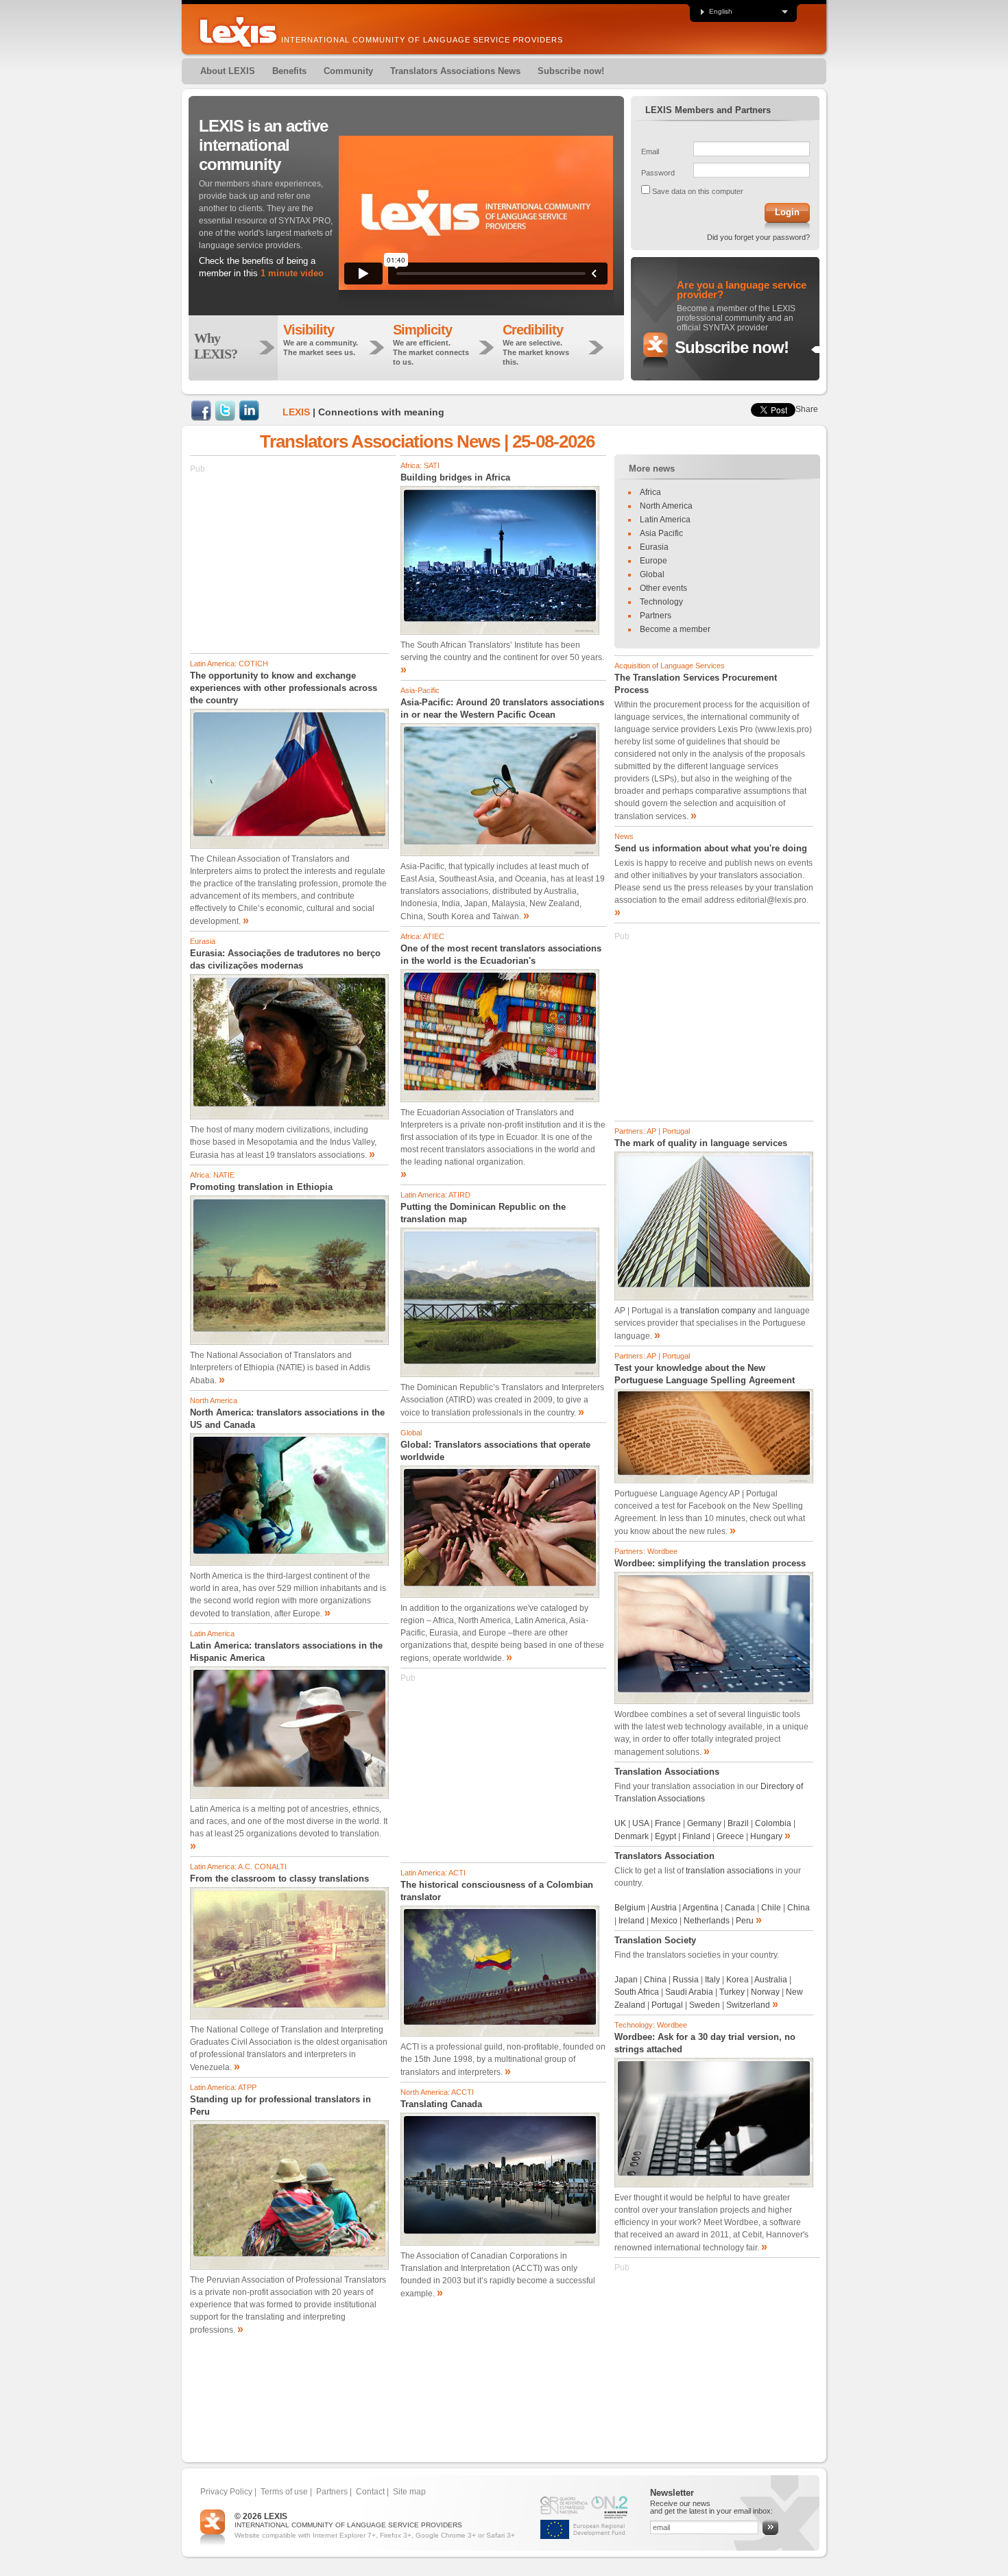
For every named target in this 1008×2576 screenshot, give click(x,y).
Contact (370, 2492)
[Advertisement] (293, 561)
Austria (664, 1908)
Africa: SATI (420, 465)
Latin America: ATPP (223, 2087)
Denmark (633, 1836)
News (624, 836)
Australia (771, 1980)
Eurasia (203, 941)
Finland (696, 1836)
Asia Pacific (661, 533)
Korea (737, 1980)
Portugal (667, 2005)
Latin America (212, 1633)
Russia (686, 1980)
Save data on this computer (698, 191)
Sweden (705, 2005)
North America (214, 1400)
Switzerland (748, 2005)
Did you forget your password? (758, 237)
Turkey (732, 1992)
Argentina (700, 1908)
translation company (718, 1311)
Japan (626, 1980)
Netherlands (707, 1921)
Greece (730, 1836)
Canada (741, 1908)
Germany (704, 1823)
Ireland (632, 1921)
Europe (653, 561)
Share (807, 409)
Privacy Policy (226, 2492)
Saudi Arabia (689, 1992)
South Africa (637, 1992)
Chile (771, 1908)
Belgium (630, 1908)
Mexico (664, 1921)
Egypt (667, 1836)
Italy (712, 1980)
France (668, 1823)
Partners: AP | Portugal (652, 1131)
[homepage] (238, 32)
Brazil (738, 1823)
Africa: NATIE (212, 1175)
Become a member (675, 629)
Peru (745, 1921)
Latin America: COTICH (229, 664)
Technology (661, 602)
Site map (409, 2492)
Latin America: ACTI (433, 1873)
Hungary (766, 1836)
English (721, 12)
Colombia (773, 1823)
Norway (765, 1992)
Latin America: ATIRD (435, 1195)
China (799, 1908)
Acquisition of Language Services (670, 666)
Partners (656, 616)
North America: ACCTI (437, 2092)
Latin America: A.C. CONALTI (238, 1867)
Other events (663, 588)
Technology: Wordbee (651, 2025)
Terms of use (284, 2492)
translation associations (730, 1871)
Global (411, 1433)
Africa (650, 492)
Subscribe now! (732, 347)
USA (640, 1823)
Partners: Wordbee (646, 1551)
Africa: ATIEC (422, 936)
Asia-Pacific (420, 690)
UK (620, 1823)
